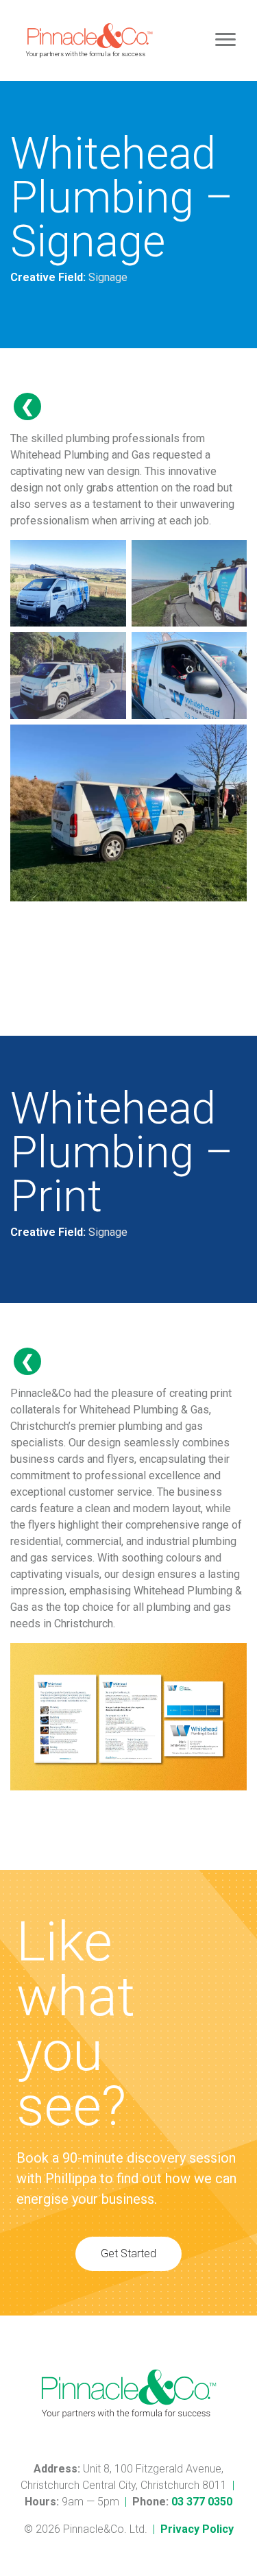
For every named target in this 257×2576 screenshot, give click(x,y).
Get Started (128, 2253)
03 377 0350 (202, 2502)
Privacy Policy (197, 2529)
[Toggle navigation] (225, 40)
